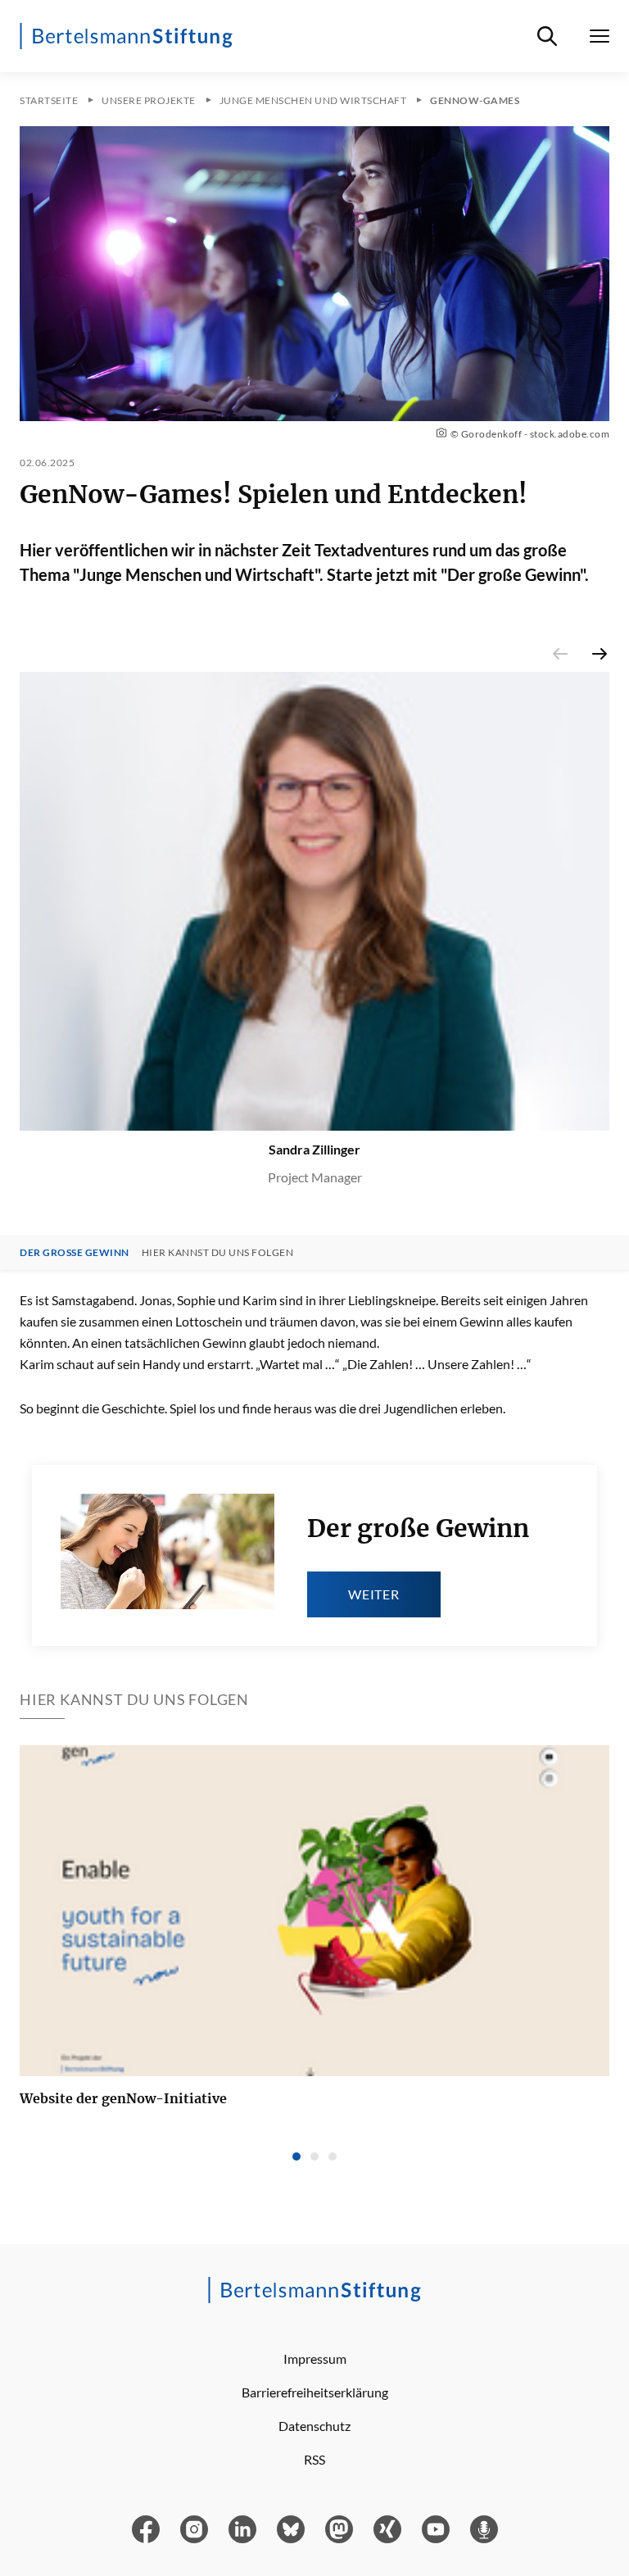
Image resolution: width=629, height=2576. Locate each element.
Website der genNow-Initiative (123, 2098)
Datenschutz (314, 2426)
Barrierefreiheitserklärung (315, 2392)
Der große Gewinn (75, 1253)
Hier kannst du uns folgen (218, 1253)
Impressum (315, 2358)
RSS (314, 2459)
